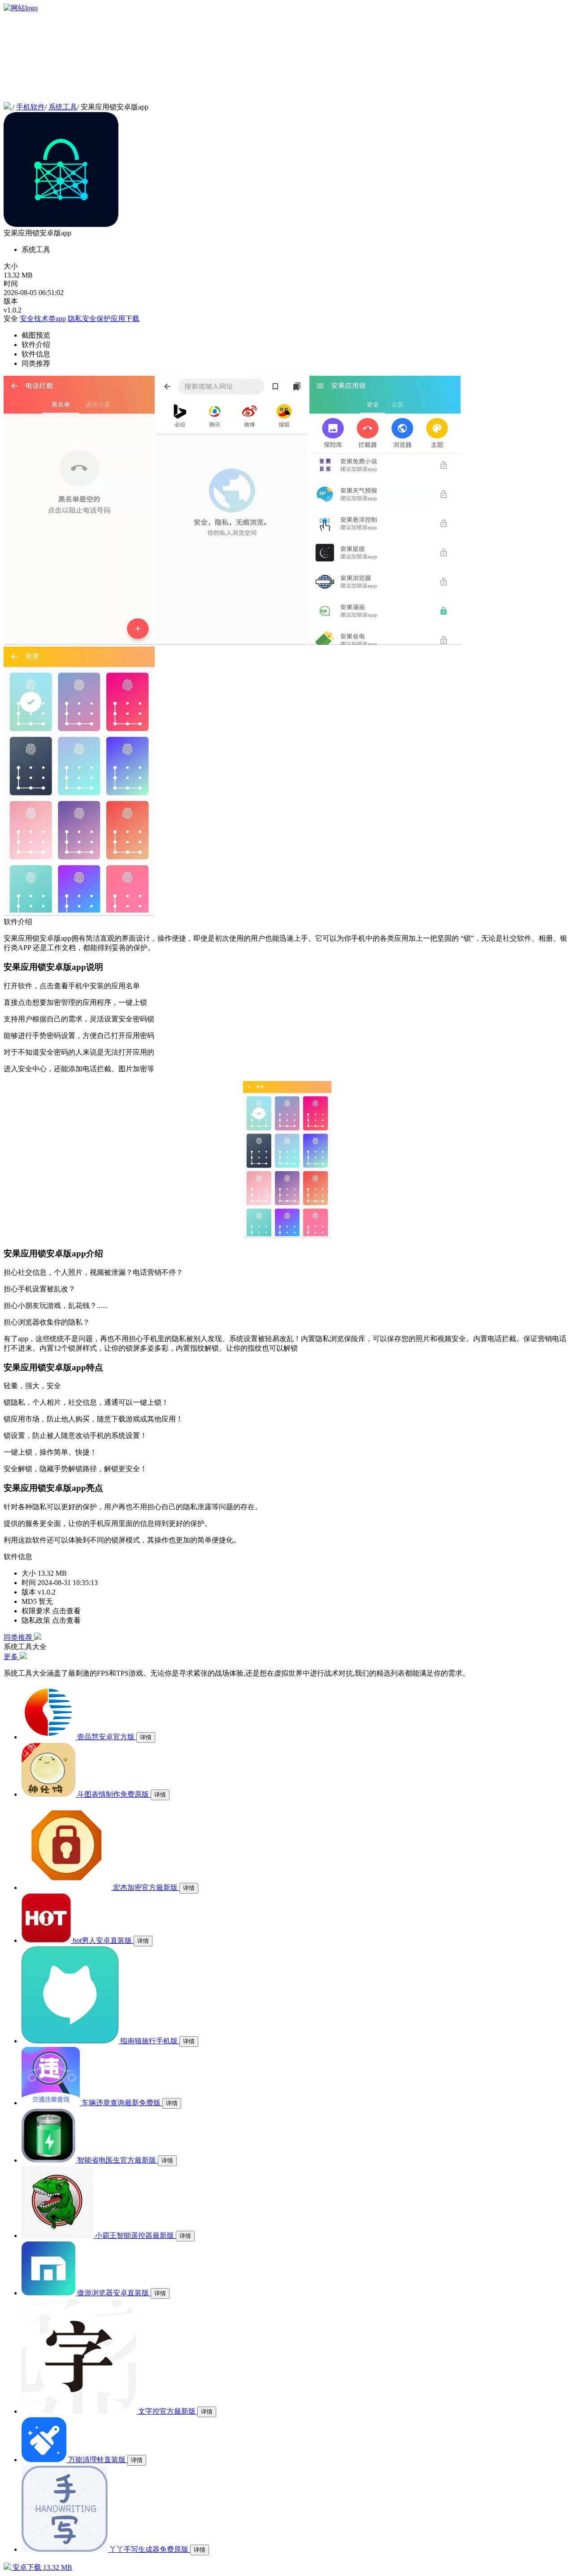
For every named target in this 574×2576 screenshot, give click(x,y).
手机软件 (30, 107)
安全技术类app (43, 319)
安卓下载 (41, 2567)
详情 (146, 1737)
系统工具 (63, 107)
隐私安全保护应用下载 (104, 319)
